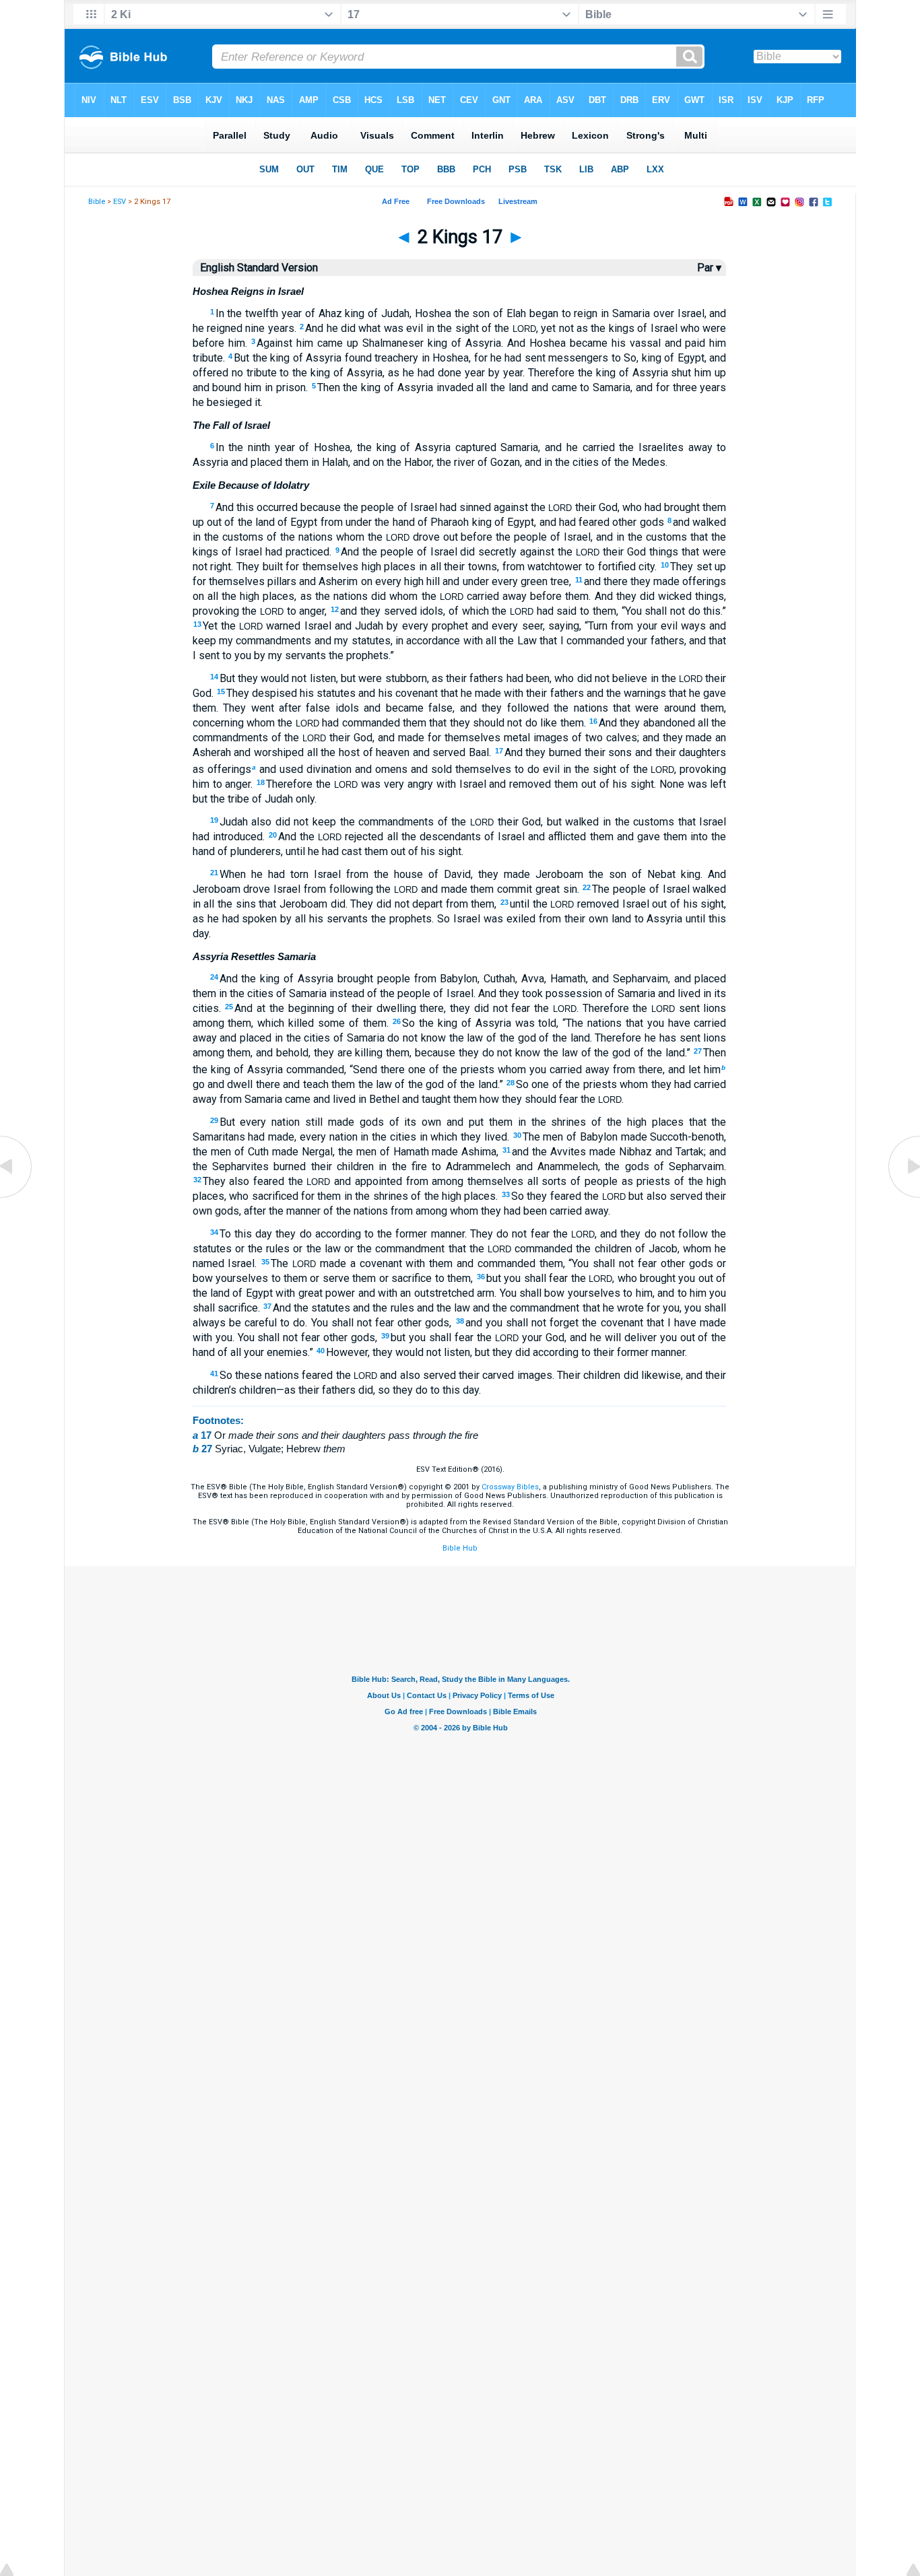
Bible (97, 202)
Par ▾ (709, 268)
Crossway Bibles (510, 1487)
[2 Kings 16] (17, 1197)
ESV (120, 202)
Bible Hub (460, 1548)
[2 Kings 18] (903, 1197)
